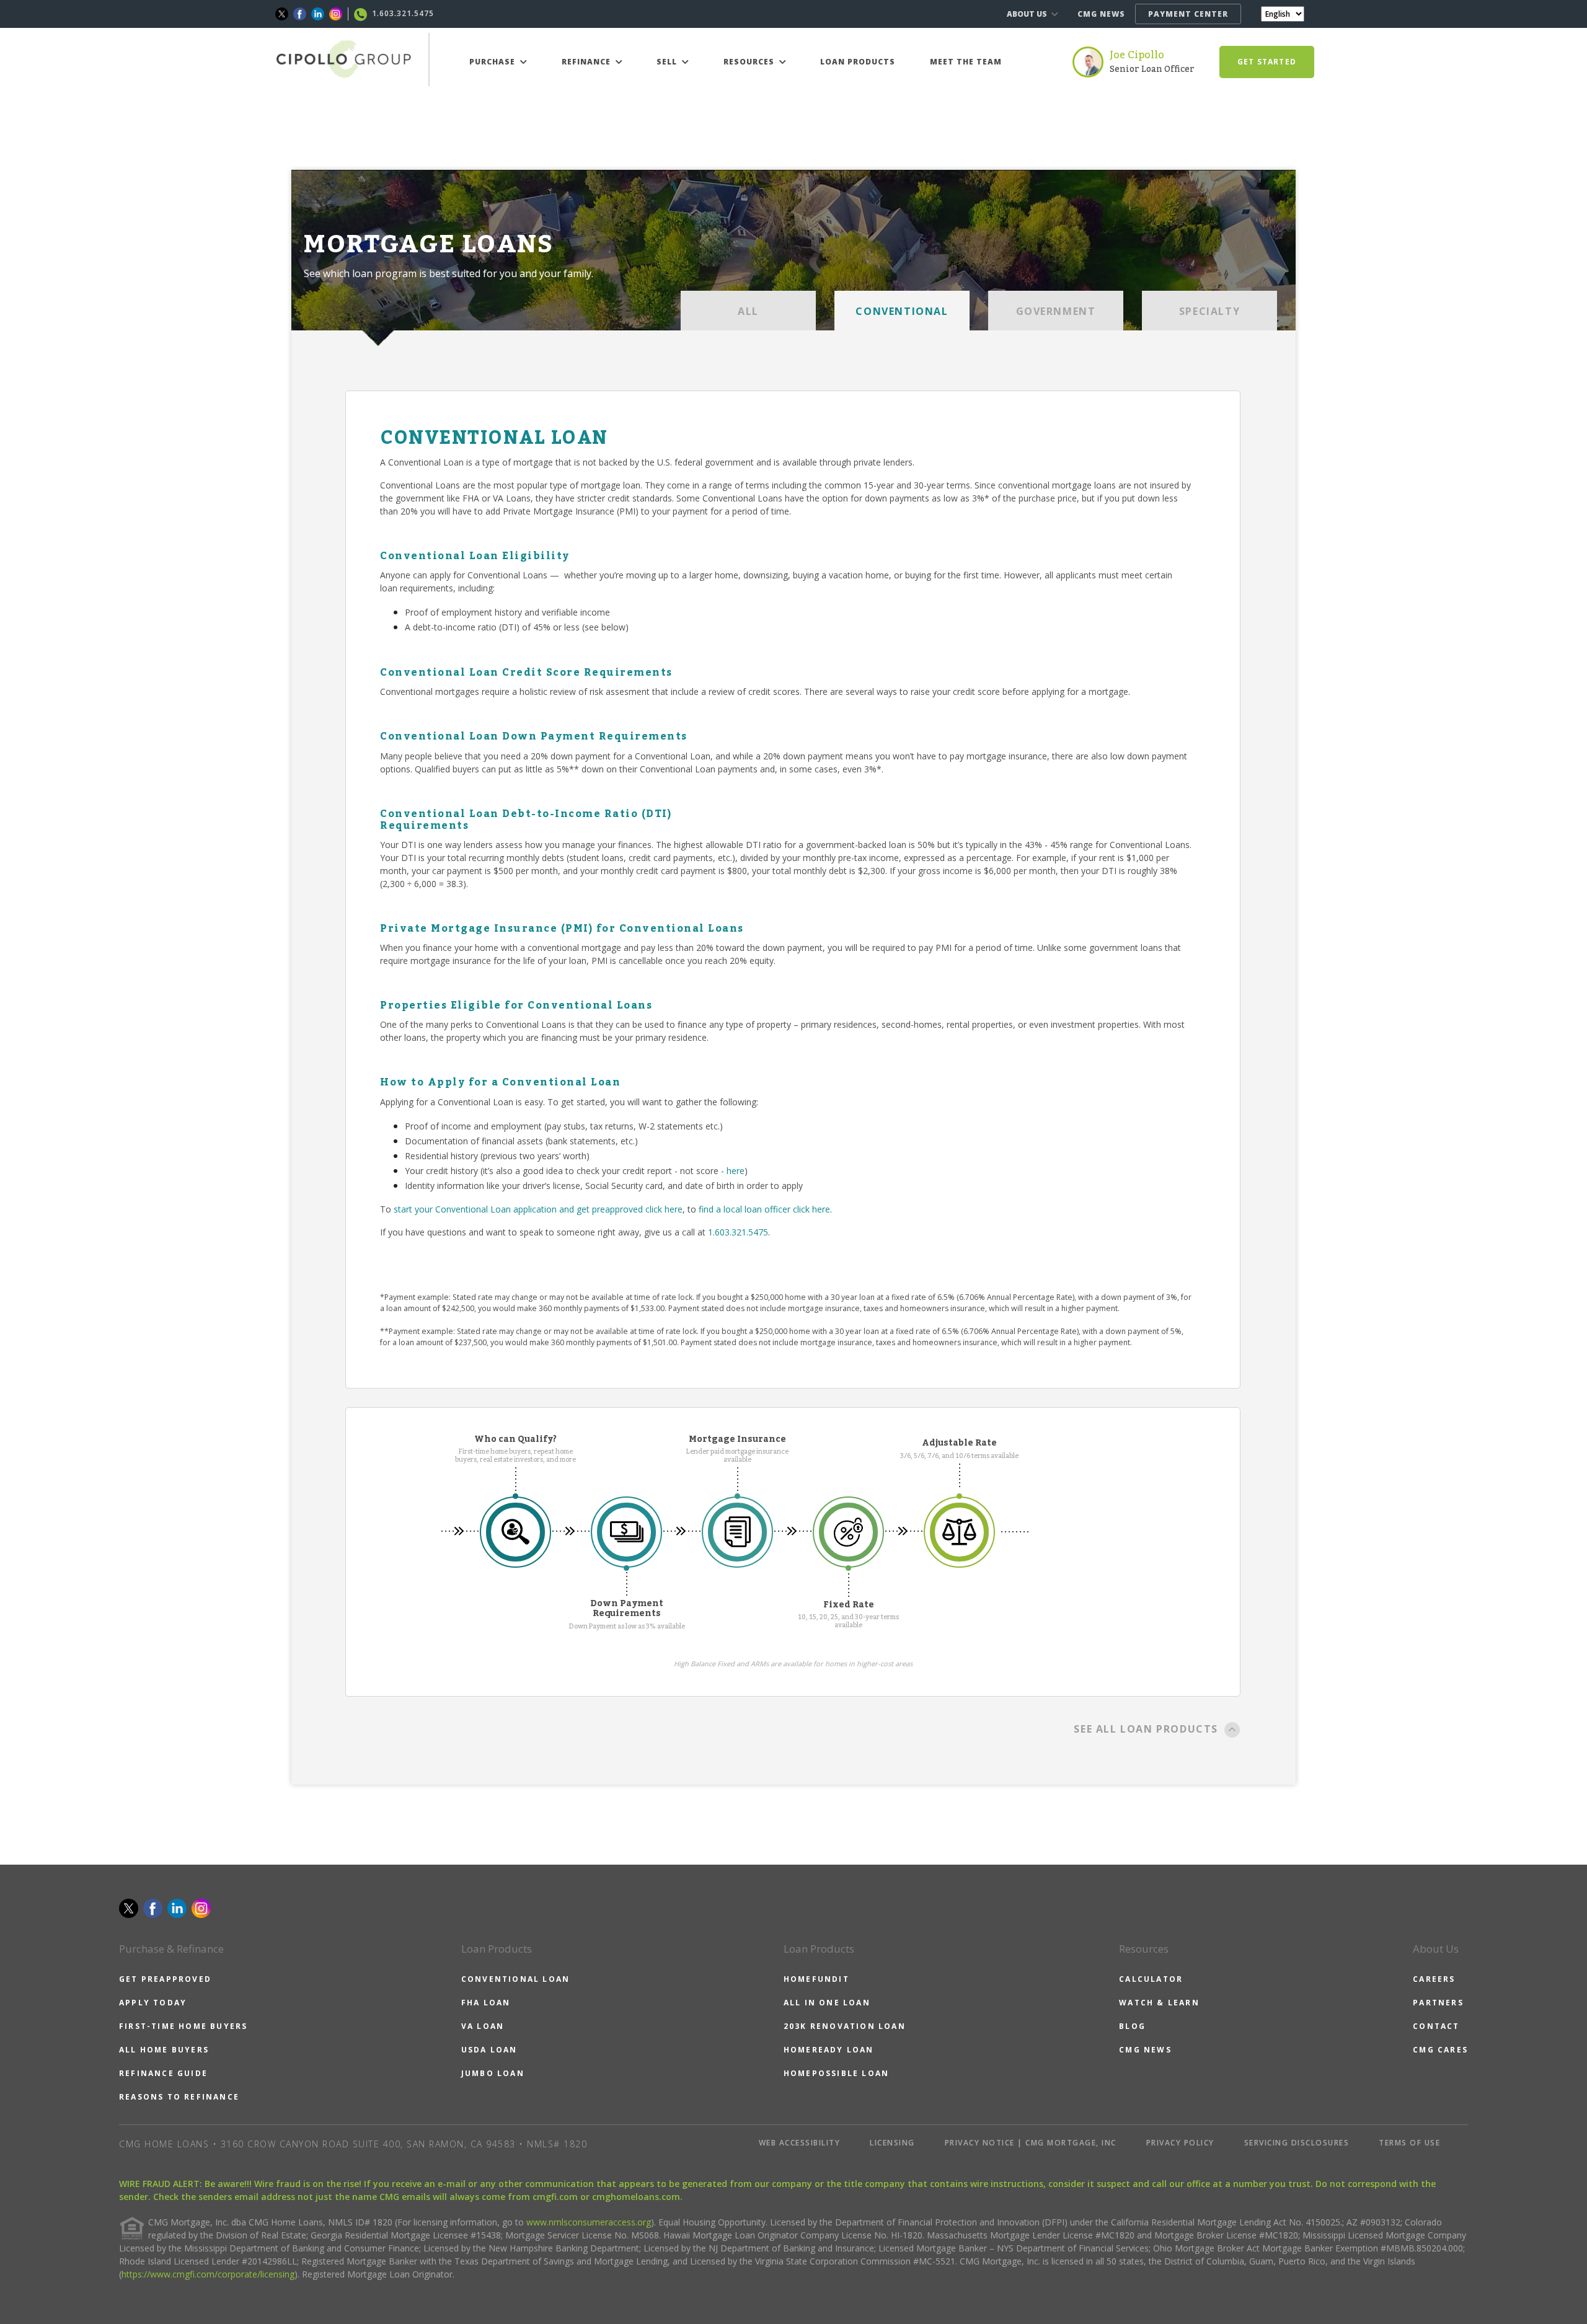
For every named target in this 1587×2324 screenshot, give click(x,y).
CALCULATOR (1151, 1979)
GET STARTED (1267, 62)
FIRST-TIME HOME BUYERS (183, 2026)
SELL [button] (668, 62)
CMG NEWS (1101, 14)
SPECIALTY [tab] (1209, 311)
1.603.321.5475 (738, 1232)
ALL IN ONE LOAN (827, 2003)
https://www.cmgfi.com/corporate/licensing (208, 2274)
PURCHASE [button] (493, 62)
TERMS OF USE (1409, 2143)
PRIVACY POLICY (1180, 2143)
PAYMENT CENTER (1188, 14)
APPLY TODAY (153, 2003)
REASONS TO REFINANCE (179, 2097)
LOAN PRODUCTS (858, 62)
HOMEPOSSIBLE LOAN (836, 2073)
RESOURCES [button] (750, 62)
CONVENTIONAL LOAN (515, 1979)
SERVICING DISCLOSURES (1297, 2143)
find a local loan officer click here (764, 1209)
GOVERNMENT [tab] (1056, 311)
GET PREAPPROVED (165, 1979)
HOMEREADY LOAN (829, 2050)
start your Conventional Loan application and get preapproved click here (538, 1209)
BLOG (1132, 2026)
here (736, 1171)
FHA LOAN (486, 2003)
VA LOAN (483, 2026)
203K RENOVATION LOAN (845, 2026)
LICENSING (892, 2143)
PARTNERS (1438, 2003)
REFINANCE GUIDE (163, 2073)
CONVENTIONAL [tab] (902, 311)
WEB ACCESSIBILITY (800, 2143)
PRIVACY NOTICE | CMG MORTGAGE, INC (1031, 2143)
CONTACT (1436, 2026)
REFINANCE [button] (587, 62)
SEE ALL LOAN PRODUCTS (1146, 1729)
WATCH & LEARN (1159, 2003)
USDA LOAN (489, 2050)
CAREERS (1434, 1979)
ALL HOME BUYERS (164, 2050)
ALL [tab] (748, 311)
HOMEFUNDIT (816, 1979)
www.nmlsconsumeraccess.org (589, 2222)
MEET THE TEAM (966, 62)
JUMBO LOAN (493, 2073)
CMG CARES (1440, 2050)
